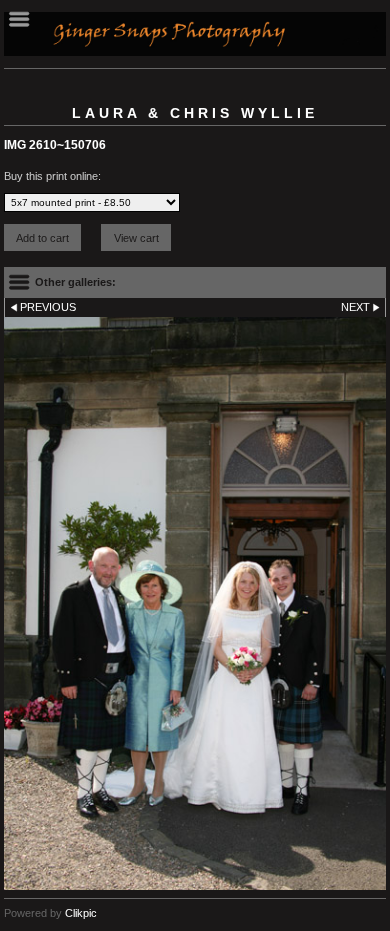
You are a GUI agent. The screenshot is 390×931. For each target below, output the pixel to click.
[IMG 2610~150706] (195, 603)
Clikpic (81, 913)
